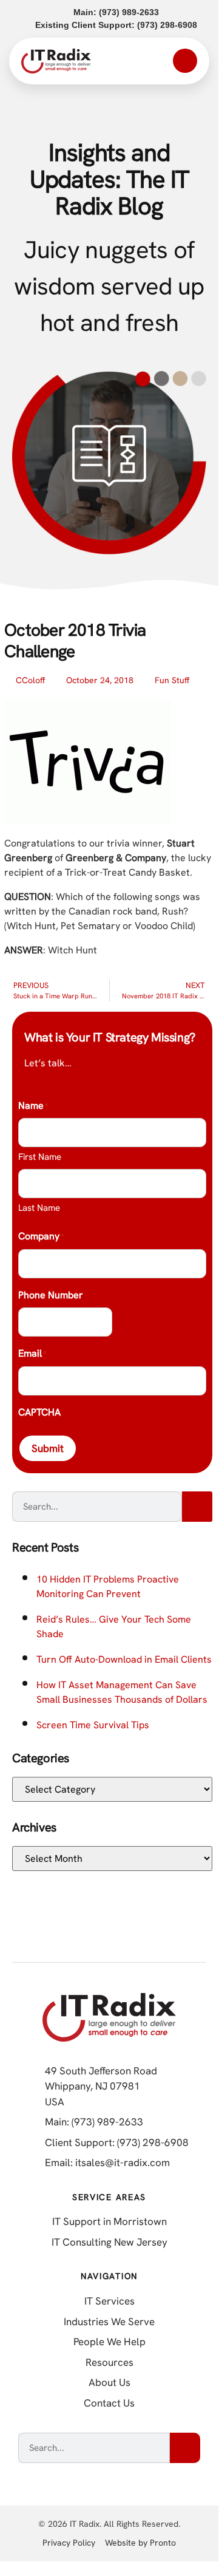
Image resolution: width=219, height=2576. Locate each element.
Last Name (39, 1208)
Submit (48, 1448)
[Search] (197, 1507)
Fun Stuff (172, 680)
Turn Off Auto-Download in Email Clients (124, 1659)
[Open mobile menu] (185, 61)
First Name (40, 1157)
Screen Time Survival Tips (93, 1725)
